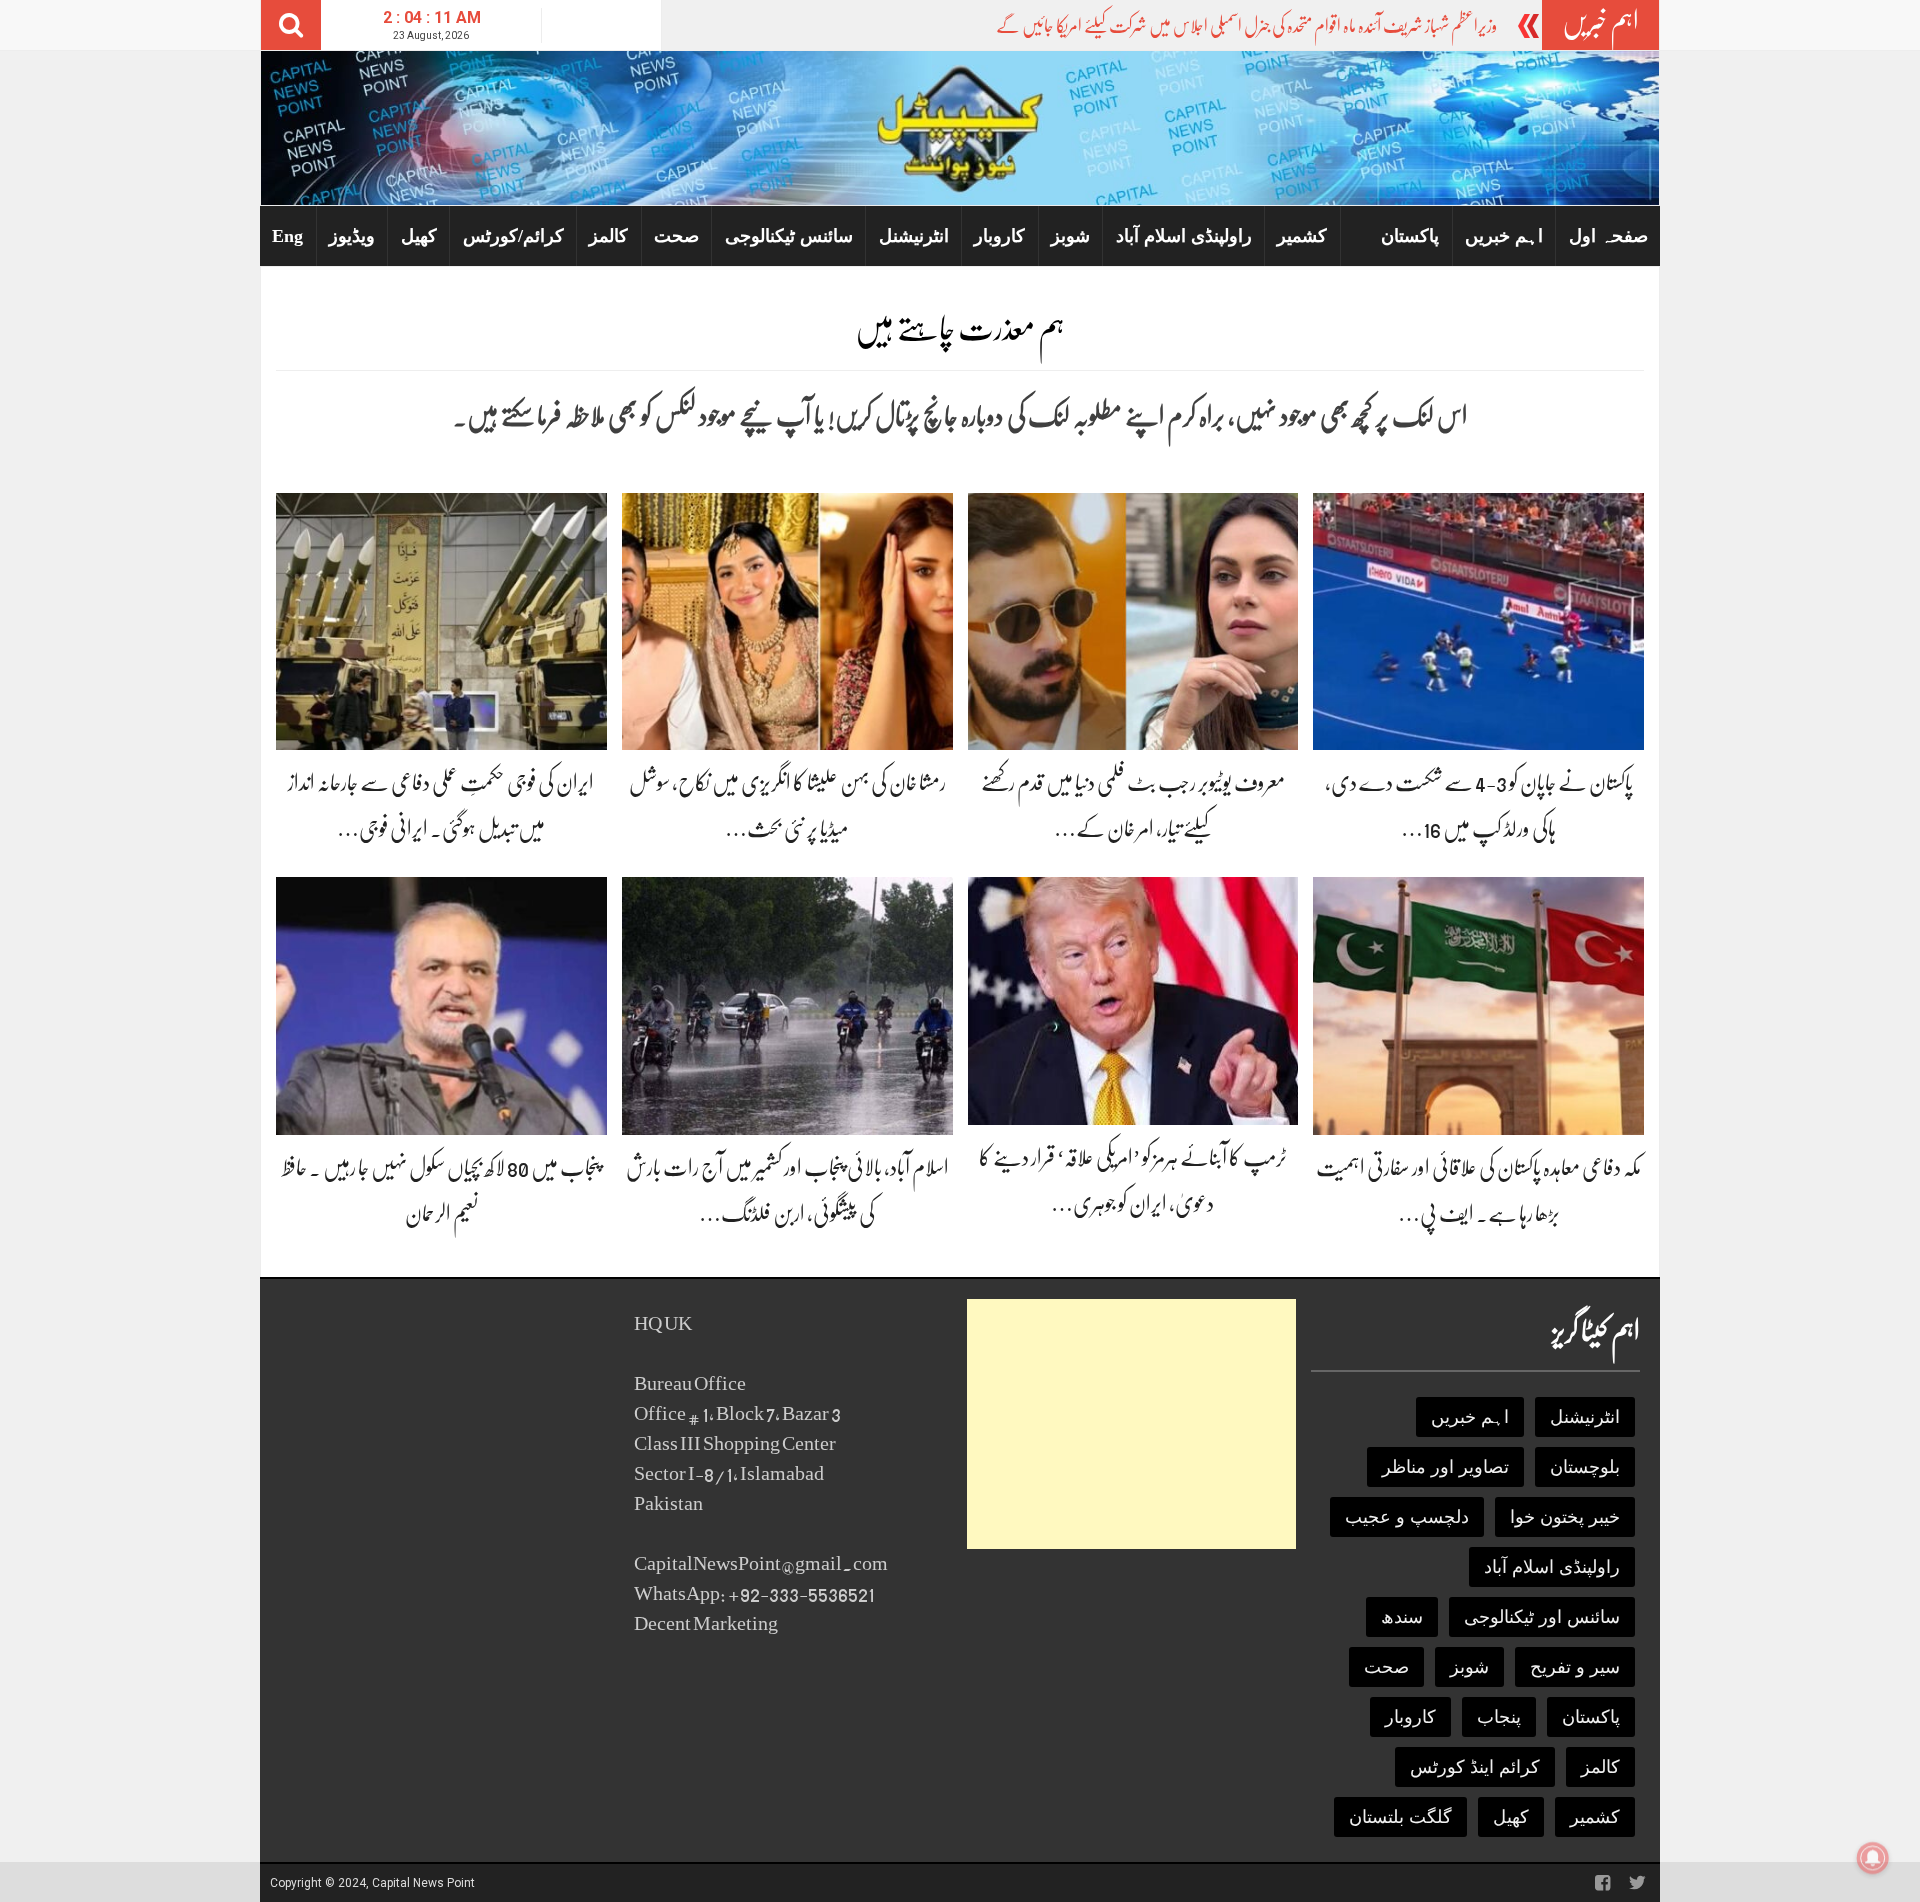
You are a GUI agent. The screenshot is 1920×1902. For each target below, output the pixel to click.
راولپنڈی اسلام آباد (1184, 236)
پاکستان (1410, 236)
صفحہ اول (1608, 236)
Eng (287, 236)
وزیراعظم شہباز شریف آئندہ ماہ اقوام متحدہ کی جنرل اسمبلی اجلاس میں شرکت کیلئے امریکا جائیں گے (1246, 26)
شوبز (1070, 236)
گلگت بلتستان (1400, 1817)
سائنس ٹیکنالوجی (789, 236)
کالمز (608, 236)
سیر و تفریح (1575, 1667)
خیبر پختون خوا (1565, 1517)
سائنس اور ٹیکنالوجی (1542, 1617)
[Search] (291, 25)
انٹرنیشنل (914, 236)
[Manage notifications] (1873, 1858)
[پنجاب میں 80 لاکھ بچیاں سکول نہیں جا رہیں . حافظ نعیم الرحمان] (441, 1004)
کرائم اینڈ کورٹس (1475, 1767)
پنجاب (1499, 1717)
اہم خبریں (1504, 236)
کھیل (419, 236)
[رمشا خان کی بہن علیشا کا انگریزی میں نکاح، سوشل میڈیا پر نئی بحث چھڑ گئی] (787, 620)
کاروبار (999, 236)
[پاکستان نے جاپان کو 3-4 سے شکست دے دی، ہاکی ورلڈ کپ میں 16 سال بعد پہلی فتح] (1478, 620)
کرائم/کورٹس (513, 236)
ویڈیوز (352, 236)
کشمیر (1302, 236)
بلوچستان (1585, 1467)
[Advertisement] (1131, 1424)
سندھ (1402, 1617)
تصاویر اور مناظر (1445, 1467)
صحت (676, 236)
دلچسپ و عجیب (1407, 1517)
